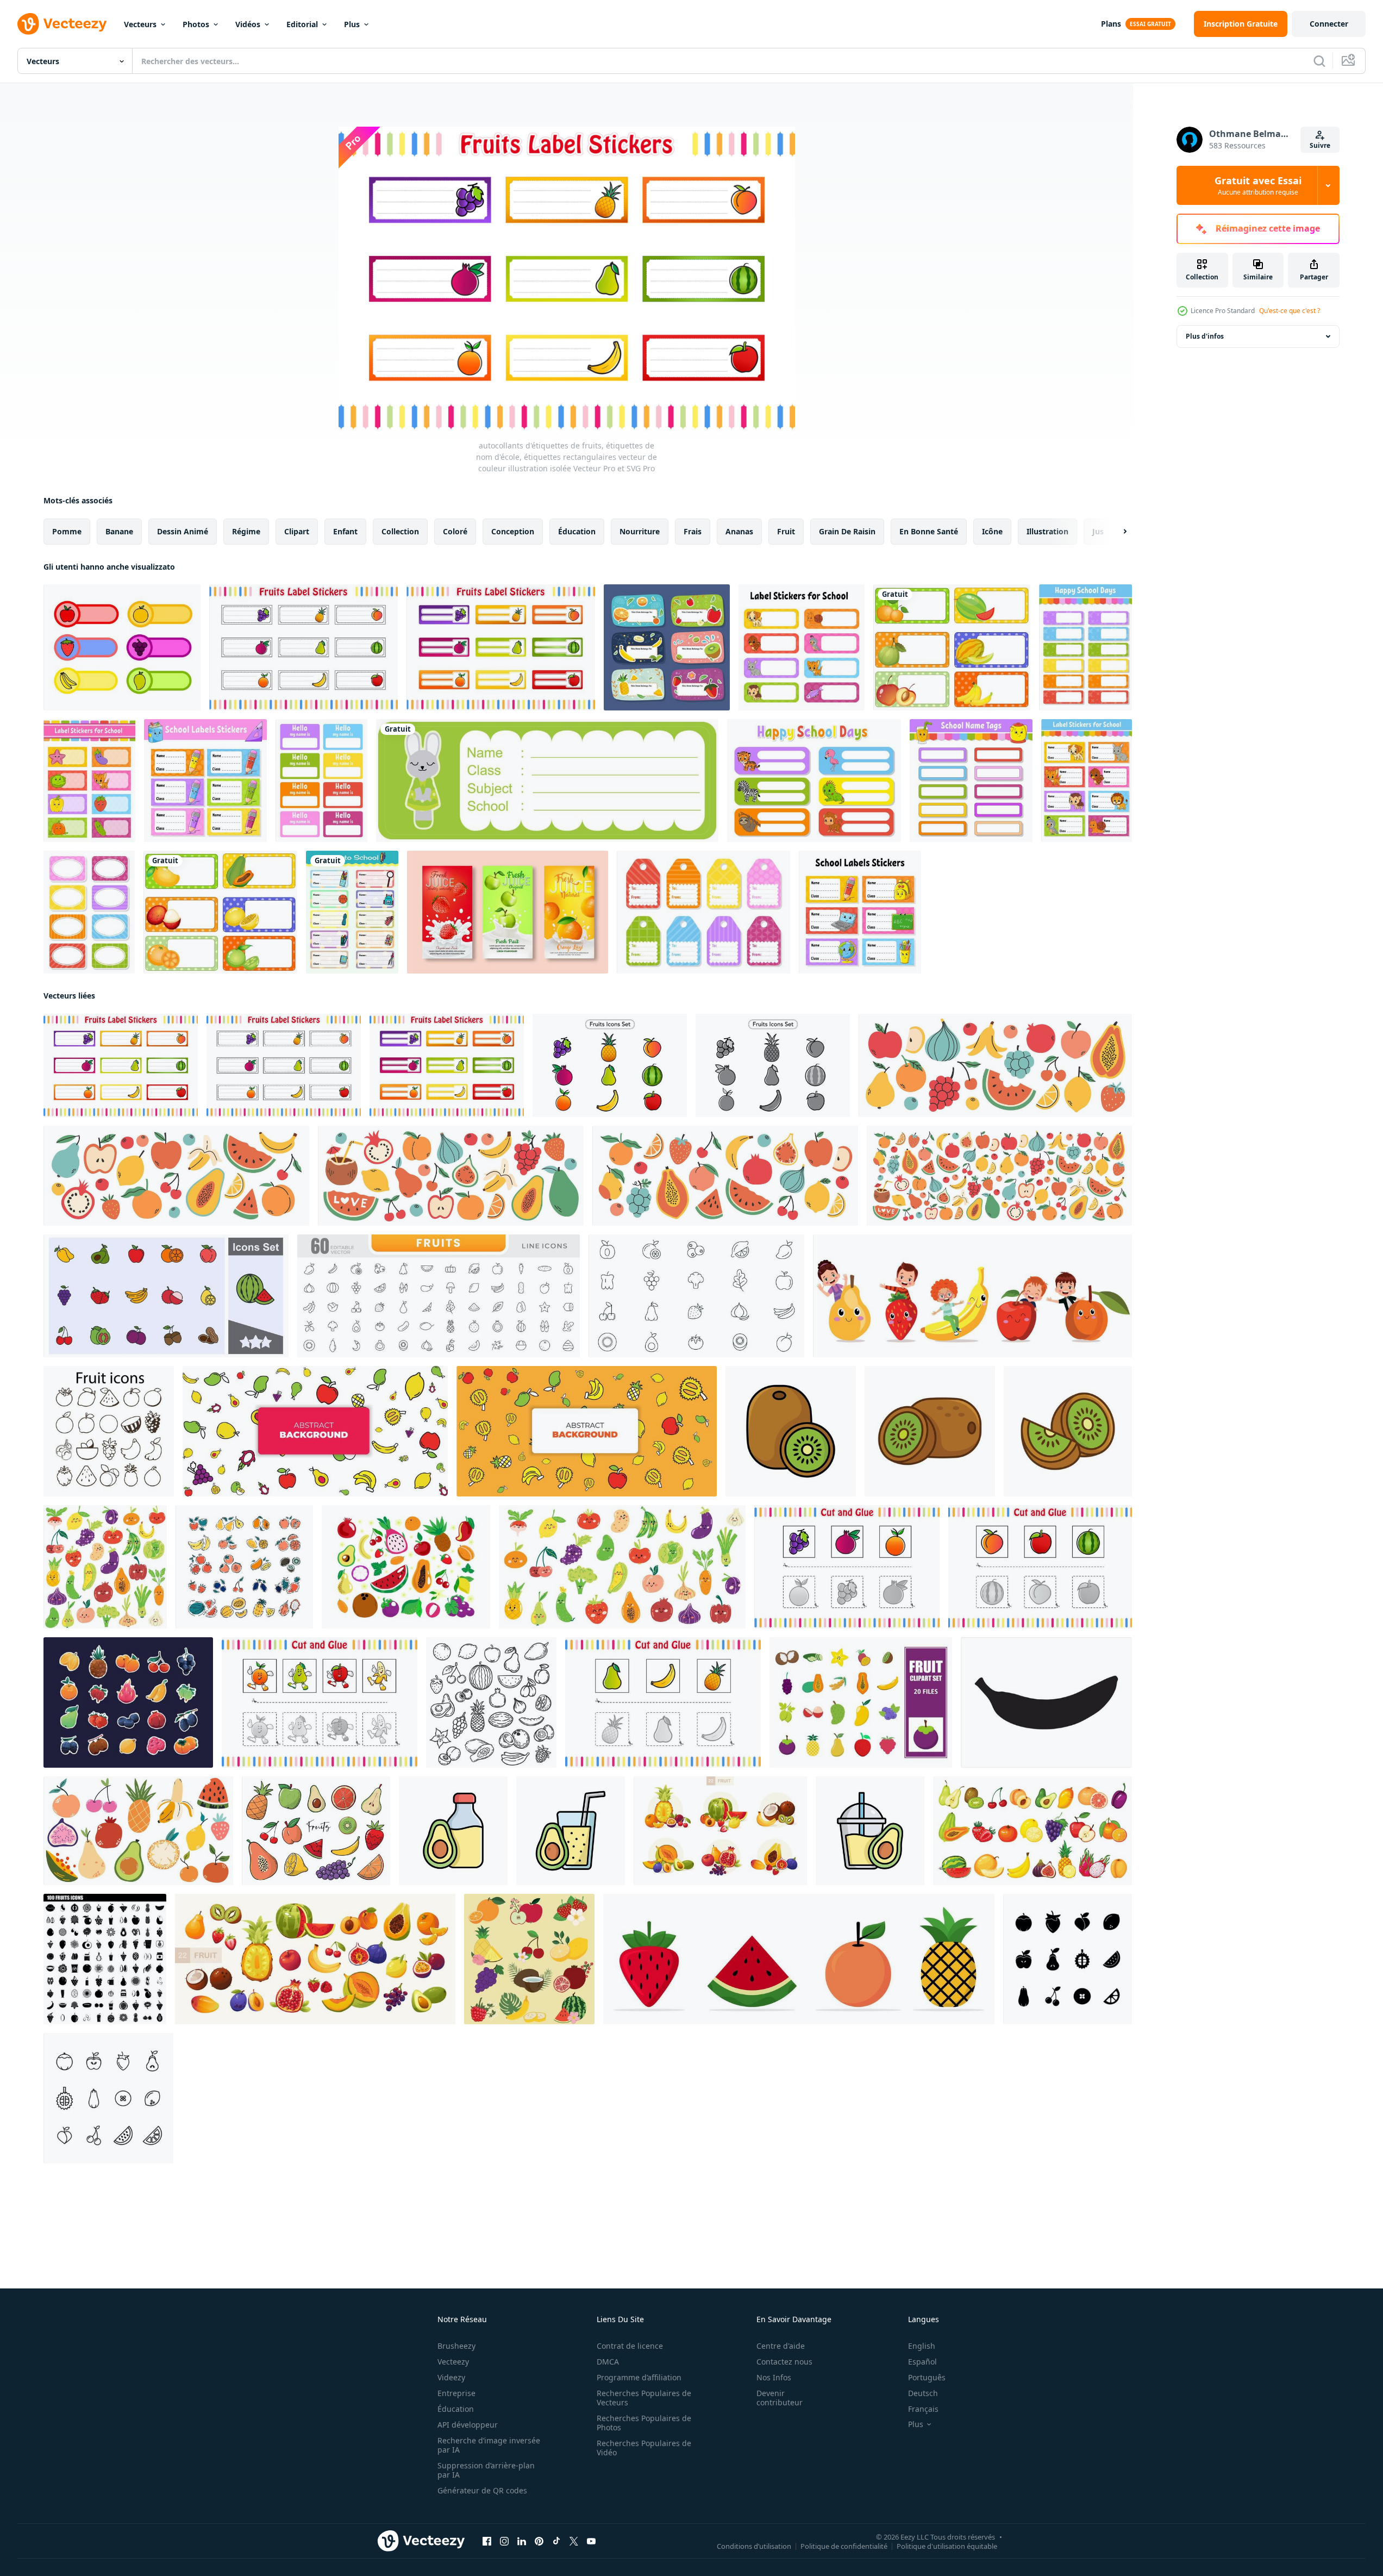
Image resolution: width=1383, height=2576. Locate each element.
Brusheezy (456, 2346)
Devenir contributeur (780, 2398)
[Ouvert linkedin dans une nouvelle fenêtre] (522, 2541)
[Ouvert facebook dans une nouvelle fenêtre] (487, 2541)
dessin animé (183, 531)
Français (923, 2409)
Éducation (456, 2409)
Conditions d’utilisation (754, 2546)
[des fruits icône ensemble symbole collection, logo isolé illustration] (166, 1296)
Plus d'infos (1205, 336)
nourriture (640, 531)
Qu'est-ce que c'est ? (1290, 311)
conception (513, 531)
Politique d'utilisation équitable (947, 2546)
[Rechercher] (1319, 61)
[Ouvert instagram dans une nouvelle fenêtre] (504, 2541)
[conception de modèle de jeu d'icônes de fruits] (861, 1702)
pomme (67, 531)
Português (927, 2377)
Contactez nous (784, 2362)
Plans (1111, 24)
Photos (196, 24)
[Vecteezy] (62, 24)
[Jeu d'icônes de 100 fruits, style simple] (105, 1959)
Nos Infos (774, 2377)
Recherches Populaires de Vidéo (644, 2448)
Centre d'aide (781, 2346)
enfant (345, 531)
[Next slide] (1116, 532)
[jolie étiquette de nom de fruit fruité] (667, 647)
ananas (739, 531)
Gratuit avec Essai (1258, 185)
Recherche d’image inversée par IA (489, 2445)
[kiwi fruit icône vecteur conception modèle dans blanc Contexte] (791, 1431)
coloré (455, 531)
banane (119, 531)
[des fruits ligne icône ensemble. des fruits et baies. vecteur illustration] (108, 2098)
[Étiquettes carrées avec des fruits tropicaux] (220, 912)
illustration (1047, 531)
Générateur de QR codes (482, 2490)
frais (693, 531)
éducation (577, 531)
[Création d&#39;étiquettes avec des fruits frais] (952, 647)
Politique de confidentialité (844, 2546)
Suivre (1320, 145)
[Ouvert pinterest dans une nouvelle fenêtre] (539, 2541)
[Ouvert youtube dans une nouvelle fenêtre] (591, 2541)
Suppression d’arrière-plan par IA (486, 2470)
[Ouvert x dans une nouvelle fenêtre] (574, 2541)
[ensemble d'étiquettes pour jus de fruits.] (508, 912)
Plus (352, 24)
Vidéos (248, 24)
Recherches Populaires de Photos (644, 2423)
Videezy (451, 2377)
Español (922, 2362)
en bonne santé (929, 531)
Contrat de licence (630, 2346)
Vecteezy (453, 2362)
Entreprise (456, 2393)
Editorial (302, 24)
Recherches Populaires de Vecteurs (644, 2398)
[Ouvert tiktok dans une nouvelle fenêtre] (556, 2541)
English (922, 2346)
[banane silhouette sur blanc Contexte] (1046, 1702)
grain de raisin (847, 531)
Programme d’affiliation (639, 2377)
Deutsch (923, 2393)
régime (246, 531)
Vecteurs (140, 24)
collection (400, 531)
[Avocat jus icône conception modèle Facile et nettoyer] (453, 1831)
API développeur (468, 2425)
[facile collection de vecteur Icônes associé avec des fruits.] (109, 1431)
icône (992, 531)
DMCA (608, 2362)
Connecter (1329, 24)
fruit (786, 531)
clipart (297, 531)
